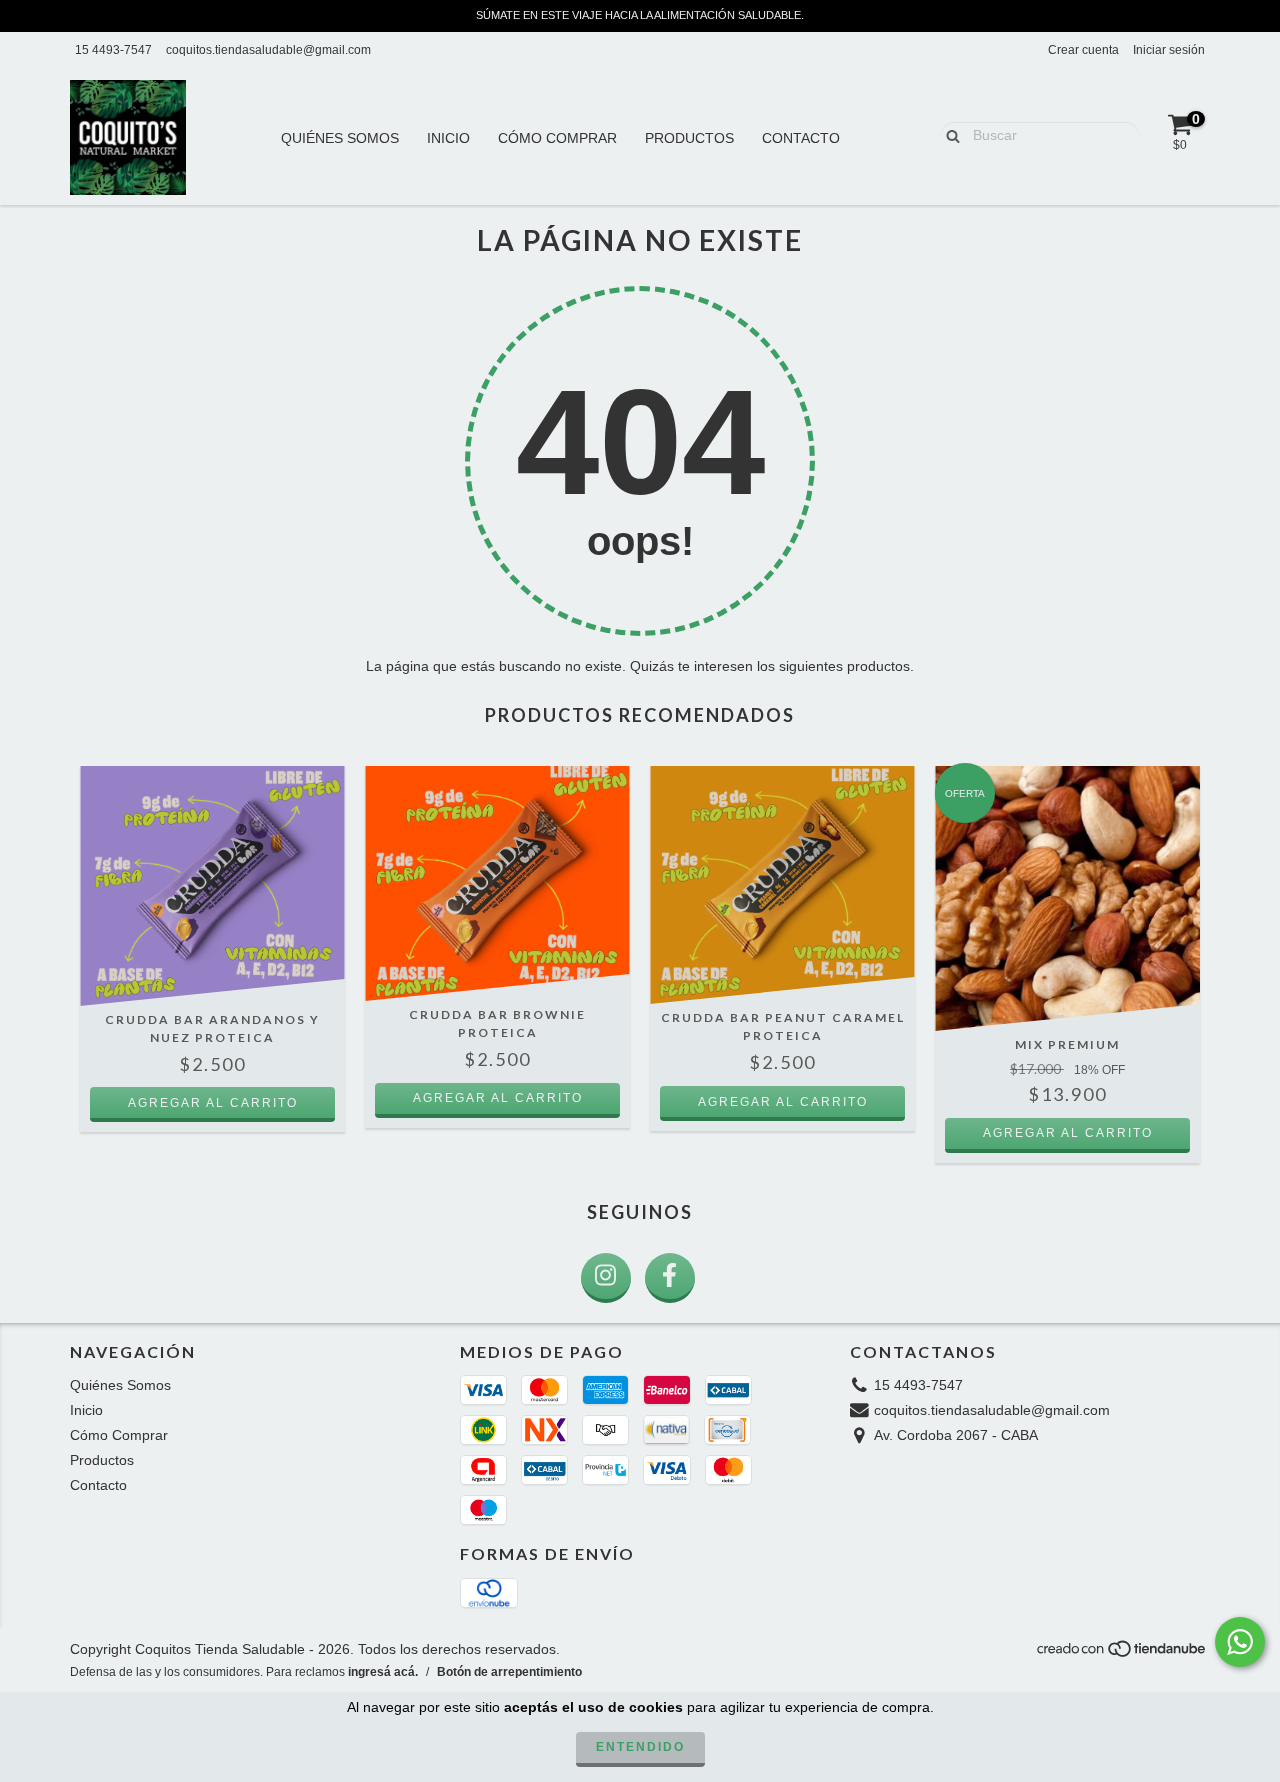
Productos (689, 138)
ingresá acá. (383, 1672)
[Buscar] (948, 134)
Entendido (640, 1747)
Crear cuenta (1083, 50)
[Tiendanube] (1122, 1654)
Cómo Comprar (557, 138)
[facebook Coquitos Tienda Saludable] (670, 1278)
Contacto (801, 138)
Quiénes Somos (340, 138)
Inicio (448, 138)
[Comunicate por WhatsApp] (1240, 1642)
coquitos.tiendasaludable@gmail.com (268, 50)
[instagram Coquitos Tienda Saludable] (606, 1278)
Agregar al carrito (1068, 1133)
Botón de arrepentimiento (509, 1672)
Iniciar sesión (1169, 50)
